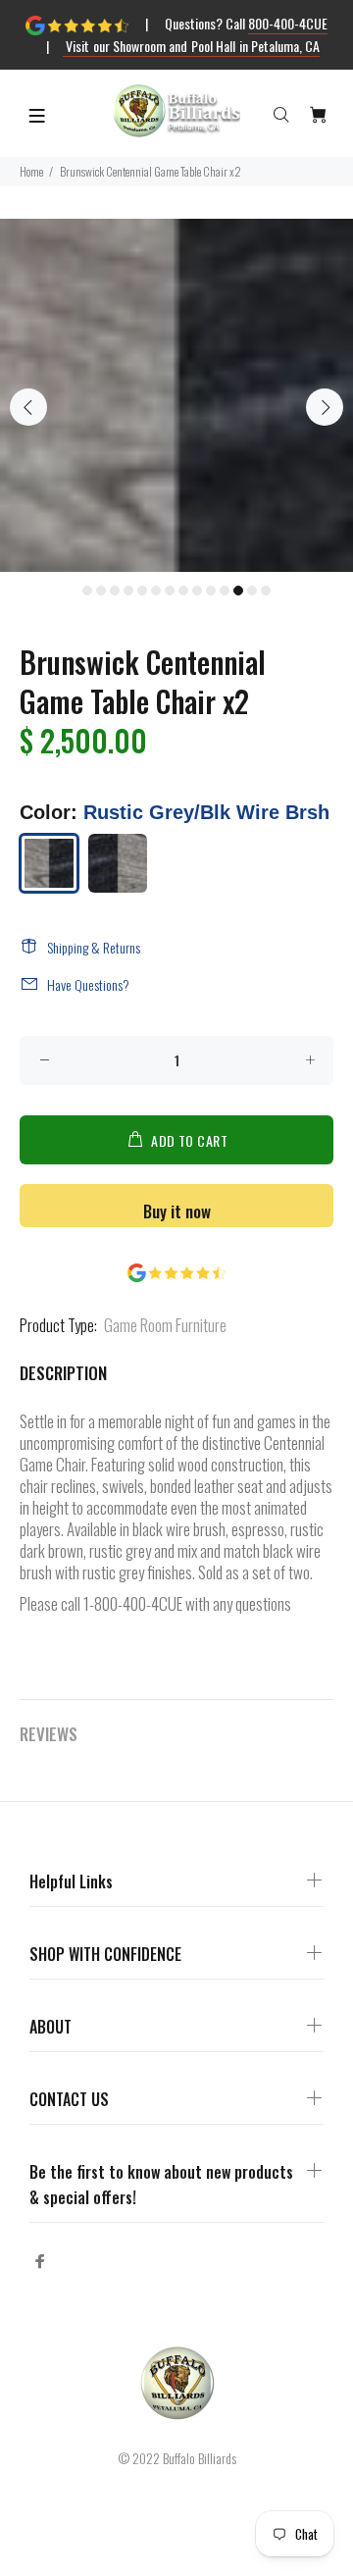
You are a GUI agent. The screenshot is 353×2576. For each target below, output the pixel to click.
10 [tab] (211, 591)
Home (31, 171)
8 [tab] (183, 591)
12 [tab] (238, 591)
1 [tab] (87, 591)
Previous (28, 407)
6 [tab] (156, 591)
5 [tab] (142, 591)
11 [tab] (225, 591)
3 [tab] (115, 591)
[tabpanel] (176, 395)
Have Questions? (88, 984)
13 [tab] (252, 591)
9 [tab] (197, 591)
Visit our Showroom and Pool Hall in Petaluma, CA (192, 46)
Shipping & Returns (94, 947)
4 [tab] (128, 591)
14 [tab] (266, 591)
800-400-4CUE (288, 23)
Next (325, 407)
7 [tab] (170, 591)
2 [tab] (101, 591)
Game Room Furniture (165, 1325)
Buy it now (177, 1211)
